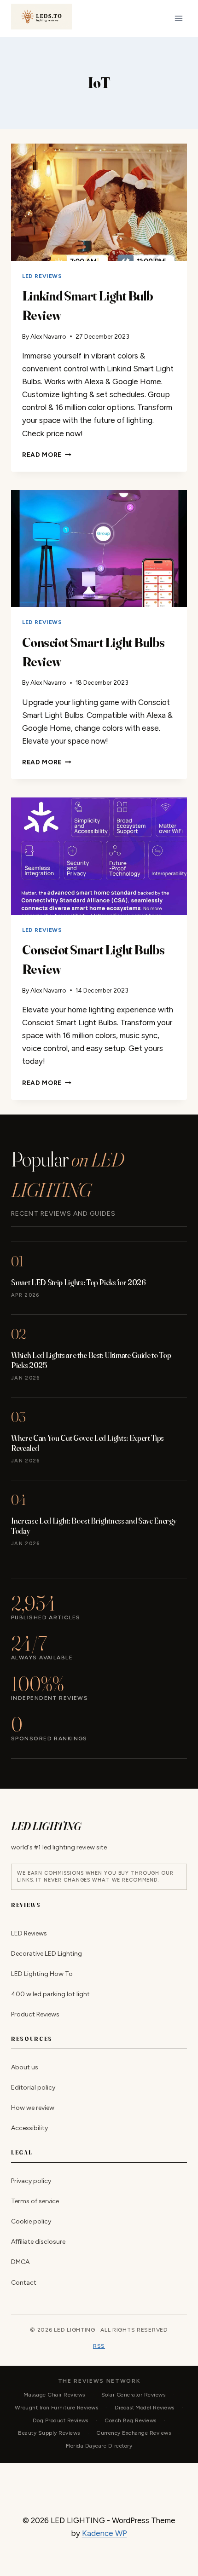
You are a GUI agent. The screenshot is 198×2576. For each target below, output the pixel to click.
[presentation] (99, 202)
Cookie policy (31, 2222)
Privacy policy (31, 2181)
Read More (47, 455)
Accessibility (29, 2128)
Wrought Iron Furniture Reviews (56, 2408)
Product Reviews (35, 2014)
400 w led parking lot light (50, 1994)
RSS (99, 2346)
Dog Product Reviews (61, 2420)
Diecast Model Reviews (145, 2408)
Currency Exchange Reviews (134, 2433)
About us (25, 2067)
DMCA (20, 2262)
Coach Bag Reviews (130, 2420)
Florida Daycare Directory (99, 2446)
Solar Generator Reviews (133, 2395)
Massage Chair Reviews (54, 2395)
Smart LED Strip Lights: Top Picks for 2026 (79, 1282)
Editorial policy (33, 2088)
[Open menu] (178, 18)
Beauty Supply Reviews (49, 2433)
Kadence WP (105, 2533)
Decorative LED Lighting (47, 1954)
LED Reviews (42, 276)
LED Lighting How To (42, 1974)
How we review (33, 2108)
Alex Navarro (48, 336)
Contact (24, 2283)
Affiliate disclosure (38, 2242)
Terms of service (35, 2202)
